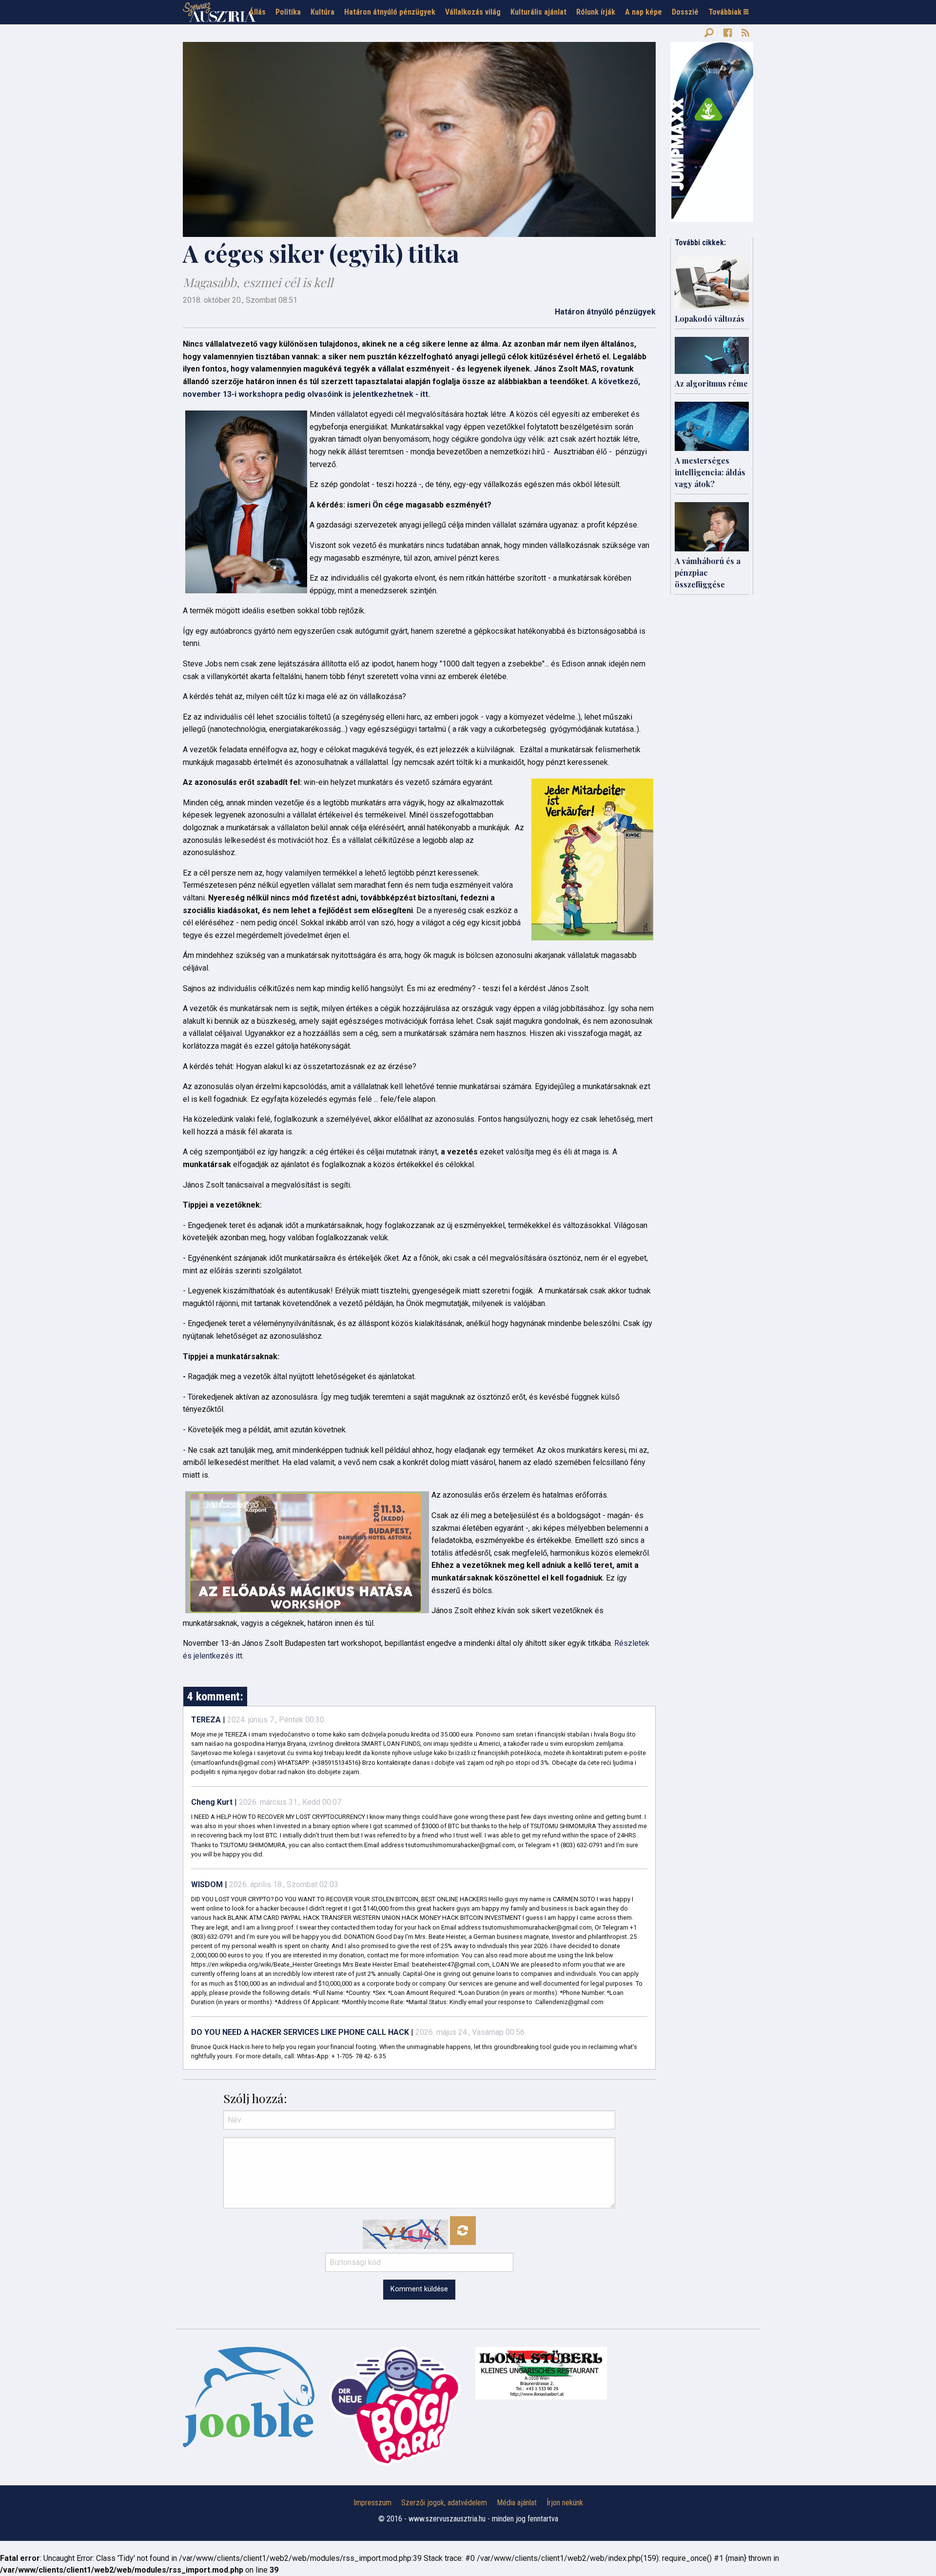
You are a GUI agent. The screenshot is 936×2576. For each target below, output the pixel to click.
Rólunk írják (596, 12)
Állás (257, 12)
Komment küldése (419, 2289)
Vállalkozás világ (473, 12)
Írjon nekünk (565, 2503)
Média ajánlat (517, 2503)
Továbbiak (726, 12)
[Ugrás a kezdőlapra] (219, 12)
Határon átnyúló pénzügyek (390, 12)
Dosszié (685, 12)
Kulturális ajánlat (538, 12)
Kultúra (322, 12)
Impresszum (372, 2503)
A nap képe (643, 12)
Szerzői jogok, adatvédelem (444, 2503)
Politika (288, 12)
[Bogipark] (249, 2397)
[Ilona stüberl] (541, 2373)
